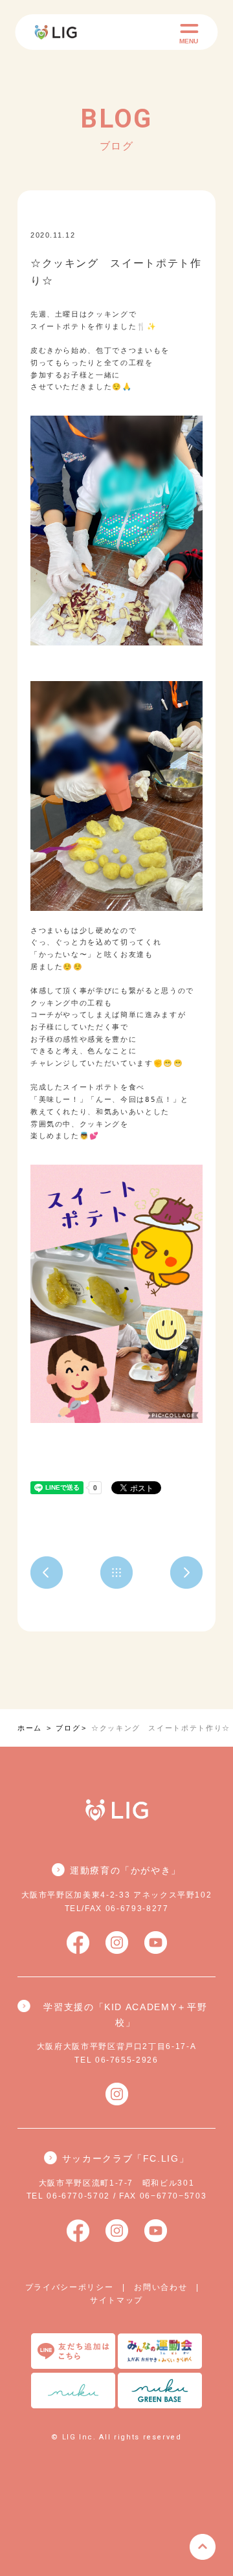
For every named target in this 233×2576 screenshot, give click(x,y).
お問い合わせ (161, 2287)
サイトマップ (116, 2300)
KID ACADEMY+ (120, 235)
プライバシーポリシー (70, 2287)
